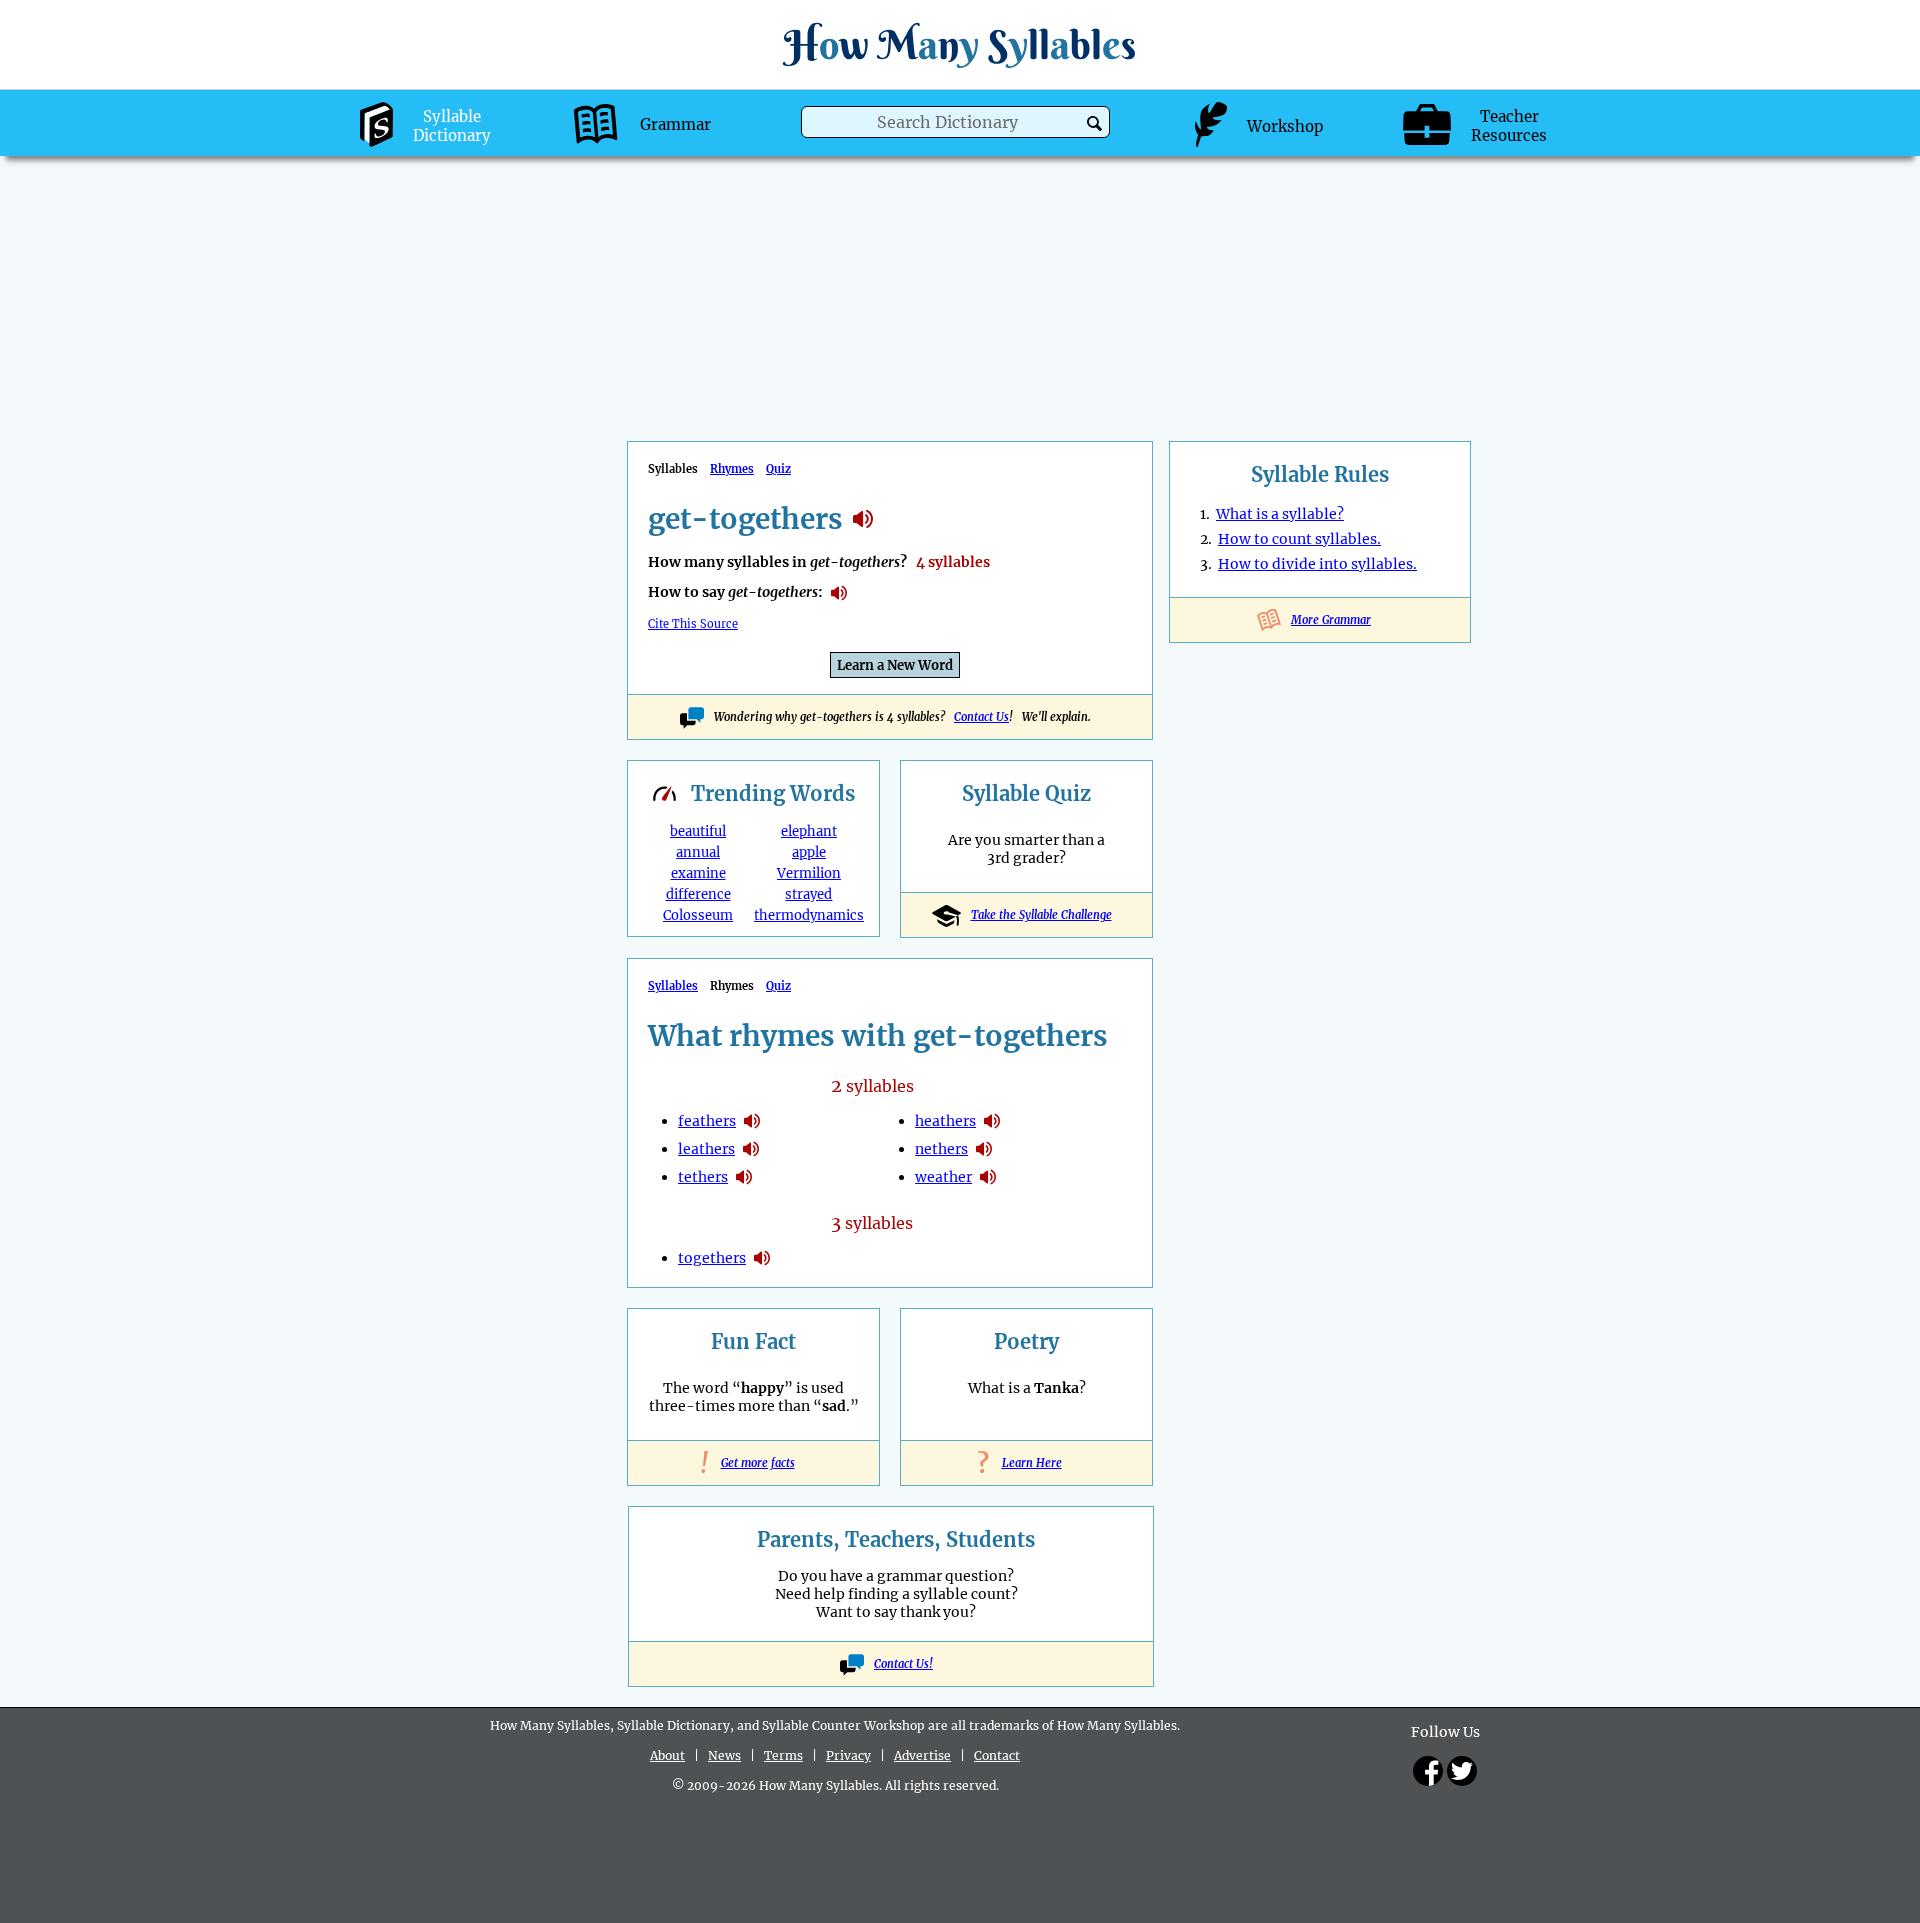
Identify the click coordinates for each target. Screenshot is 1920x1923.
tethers (703, 1177)
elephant (809, 831)
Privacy (848, 1755)
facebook (1428, 1771)
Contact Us (981, 717)
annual (698, 852)
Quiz (778, 469)
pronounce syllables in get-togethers (839, 593)
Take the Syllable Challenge (1041, 915)
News (724, 1755)
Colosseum (698, 915)
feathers (707, 1121)
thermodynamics (809, 915)
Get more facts (754, 1463)
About (667, 1755)
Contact (997, 1755)
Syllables (673, 986)
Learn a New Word (895, 665)
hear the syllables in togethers (762, 1258)
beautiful (698, 831)
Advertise (922, 1755)
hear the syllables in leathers (751, 1149)
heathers (945, 1121)
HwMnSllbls (960, 44)
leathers (706, 1149)
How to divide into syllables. (1317, 564)
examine (698, 873)
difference (698, 894)
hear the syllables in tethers (744, 1177)
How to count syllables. (1299, 539)
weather (943, 1177)
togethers (712, 1258)
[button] (1094, 123)
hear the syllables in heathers (992, 1121)
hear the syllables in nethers (984, 1149)
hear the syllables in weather (988, 1177)
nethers (941, 1149)
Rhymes (732, 469)
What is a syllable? (1280, 514)
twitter (1462, 1771)
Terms (783, 1755)
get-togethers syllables (863, 519)
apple (809, 852)
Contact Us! (903, 1664)
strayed (808, 894)
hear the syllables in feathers (752, 1121)
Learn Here (1027, 1463)
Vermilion (809, 873)
